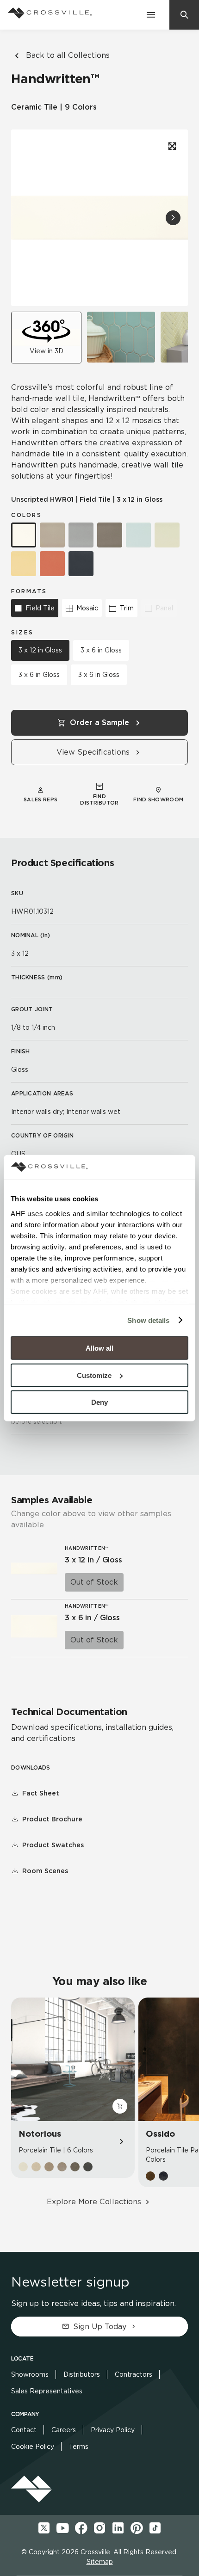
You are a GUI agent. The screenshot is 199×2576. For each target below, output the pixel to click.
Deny (99, 1402)
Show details (148, 1320)
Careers (64, 2430)
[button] (173, 218)
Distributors (82, 2374)
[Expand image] (171, 146)
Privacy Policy (113, 2430)
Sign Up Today (100, 2327)
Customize (94, 1375)
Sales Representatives (47, 2391)
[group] (121, 337)
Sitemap (100, 2562)
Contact (24, 2430)
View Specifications (93, 752)
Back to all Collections (68, 55)
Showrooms (30, 2374)
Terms (79, 2447)
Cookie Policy (33, 2447)
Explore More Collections (94, 2202)
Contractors (134, 2374)
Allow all (99, 1348)
